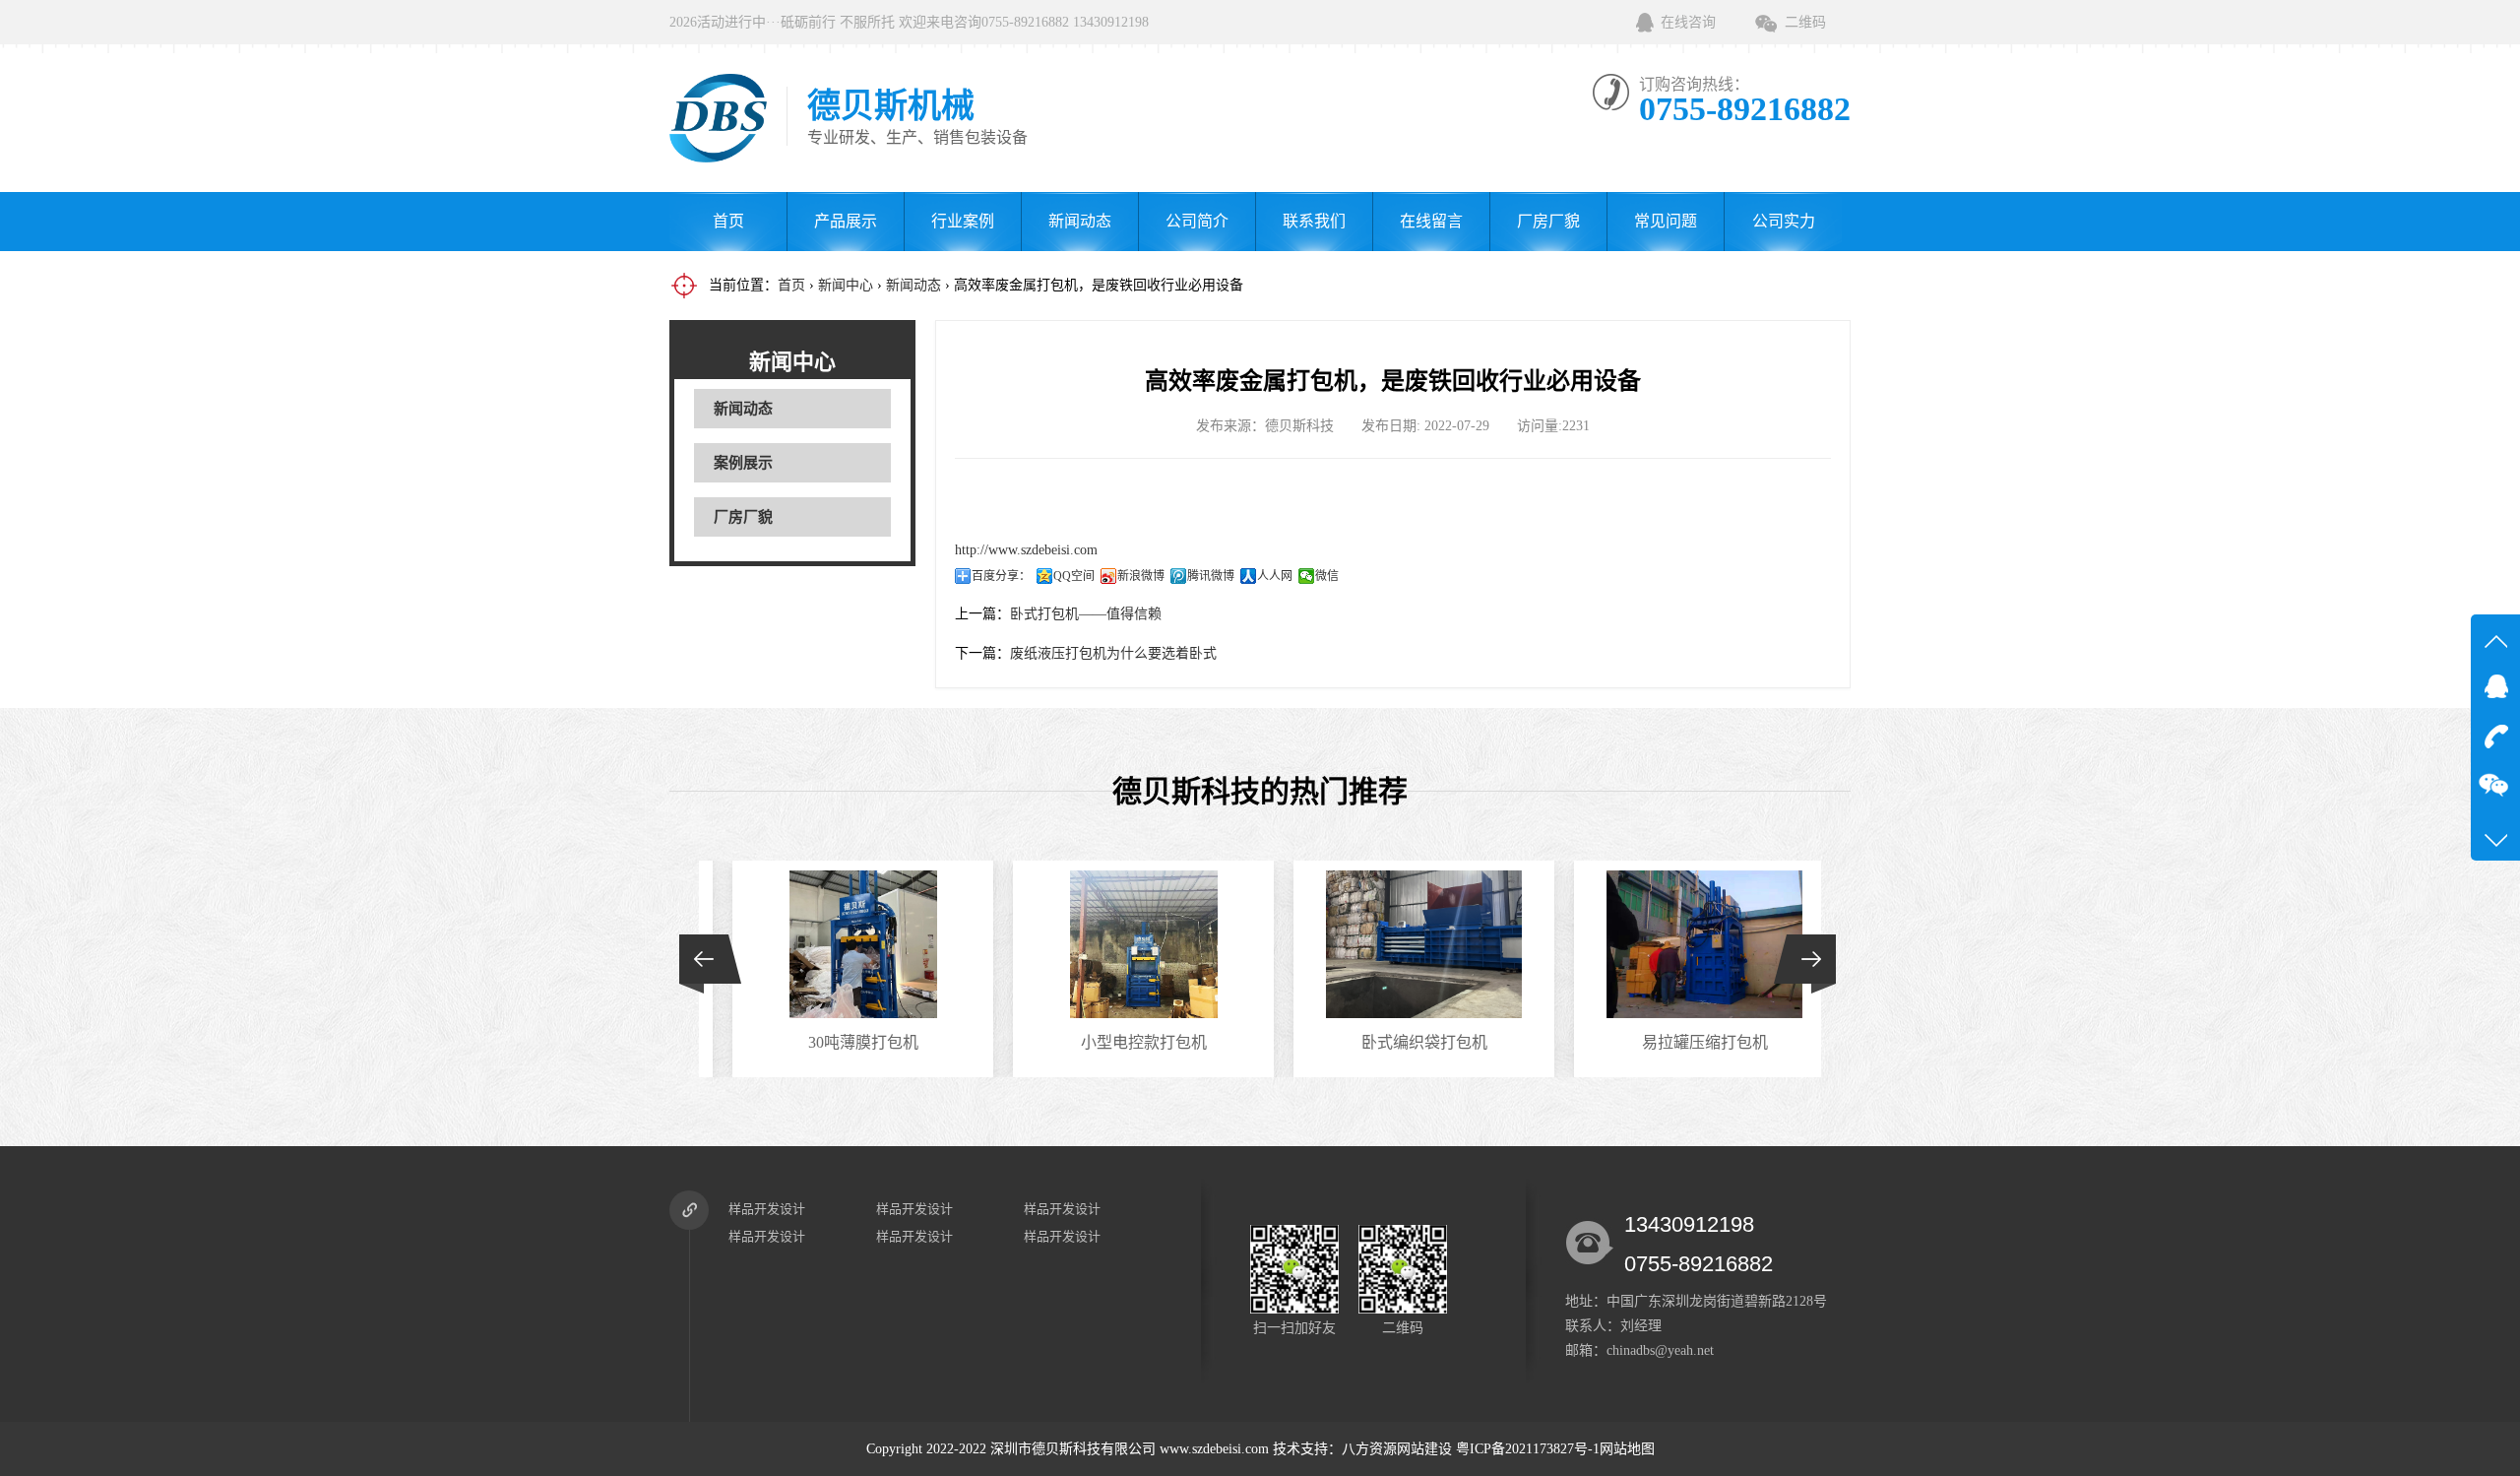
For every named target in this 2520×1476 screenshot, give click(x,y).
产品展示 (846, 221)
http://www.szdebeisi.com (1026, 550)
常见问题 (1666, 221)
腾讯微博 (1211, 576)
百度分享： (1001, 576)
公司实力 (1784, 221)
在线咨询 (1688, 22)
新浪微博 (1141, 576)
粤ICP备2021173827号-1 (1528, 1449)
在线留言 (1431, 221)
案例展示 (743, 463)
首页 (728, 221)
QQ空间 (1074, 576)
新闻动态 (1080, 221)
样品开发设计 (767, 1209)
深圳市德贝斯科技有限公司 (1073, 1449)
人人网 (1275, 576)
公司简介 (1197, 221)
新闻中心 (846, 285)
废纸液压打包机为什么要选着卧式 (1113, 653)
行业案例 (963, 221)
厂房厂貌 (1548, 221)
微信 (1327, 576)
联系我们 (1314, 221)
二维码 (1805, 22)
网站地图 (1627, 1449)
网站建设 (1424, 1449)
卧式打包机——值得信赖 (1086, 614)
